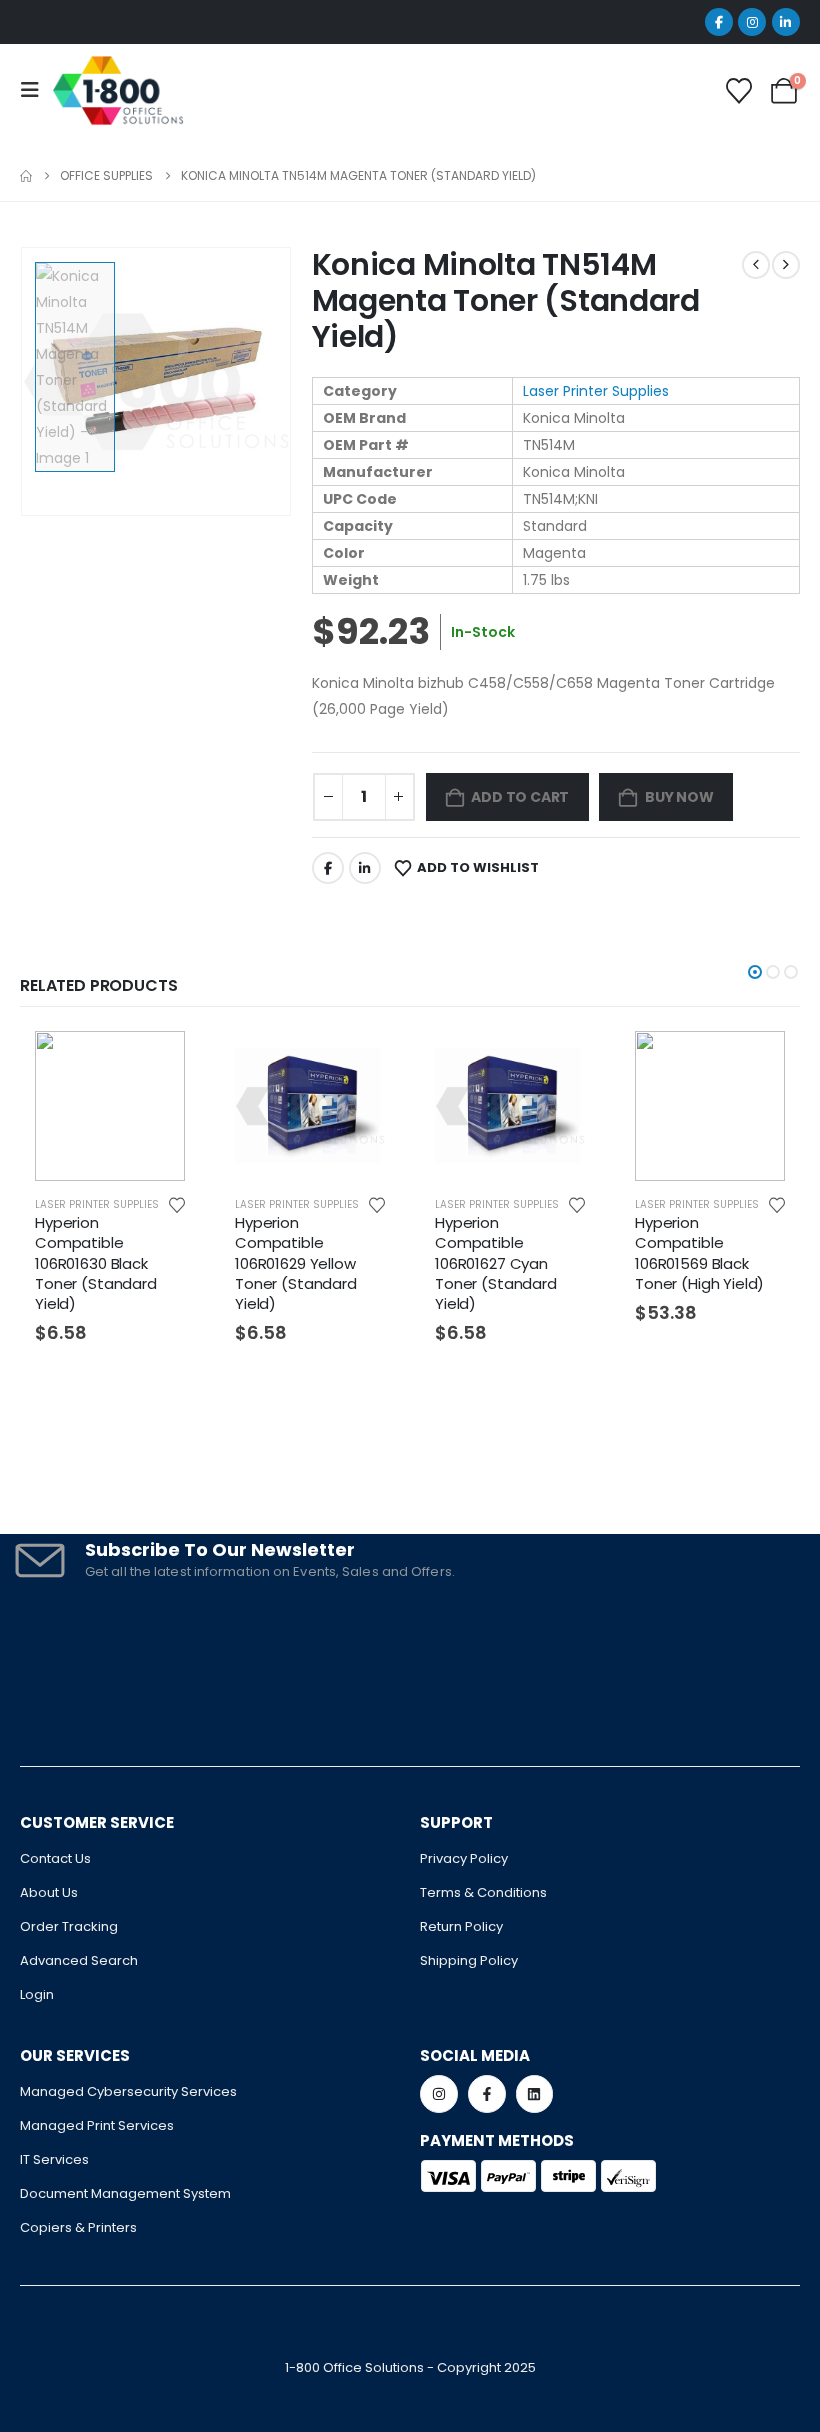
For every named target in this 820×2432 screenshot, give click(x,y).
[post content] (110, 1106)
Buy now (679, 797)
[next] (786, 265)
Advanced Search (79, 1960)
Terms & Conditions (483, 1892)
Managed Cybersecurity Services (128, 2091)
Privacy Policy (464, 1858)
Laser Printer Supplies (596, 391)
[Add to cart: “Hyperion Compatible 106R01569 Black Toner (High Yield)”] (768, 1063)
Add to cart (520, 797)
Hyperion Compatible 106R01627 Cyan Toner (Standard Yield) (496, 1263)
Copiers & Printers (78, 2227)
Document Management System (125, 2193)
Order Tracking (69, 1926)
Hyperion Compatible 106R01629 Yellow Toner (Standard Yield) (296, 1263)
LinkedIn (365, 868)
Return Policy (461, 1926)
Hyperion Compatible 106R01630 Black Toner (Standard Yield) (96, 1263)
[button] (755, 972)
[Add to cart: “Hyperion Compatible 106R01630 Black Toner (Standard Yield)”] (168, 1063)
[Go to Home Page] (26, 176)
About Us (49, 1892)
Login (37, 1994)
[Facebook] (719, 22)
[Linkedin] (535, 2094)
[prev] (756, 265)
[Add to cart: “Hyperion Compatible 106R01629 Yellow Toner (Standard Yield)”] (368, 1063)
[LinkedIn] (786, 22)
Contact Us (55, 1858)
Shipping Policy (469, 1960)
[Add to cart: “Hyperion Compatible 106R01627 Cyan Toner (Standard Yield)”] (568, 1063)
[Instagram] (752, 22)
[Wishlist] (739, 91)
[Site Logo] (118, 90)
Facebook (328, 868)
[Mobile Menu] (36, 90)
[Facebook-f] (487, 2094)
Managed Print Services (97, 2125)
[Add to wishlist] (177, 1204)
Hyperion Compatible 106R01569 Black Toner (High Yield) (699, 1253)
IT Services (54, 2159)
